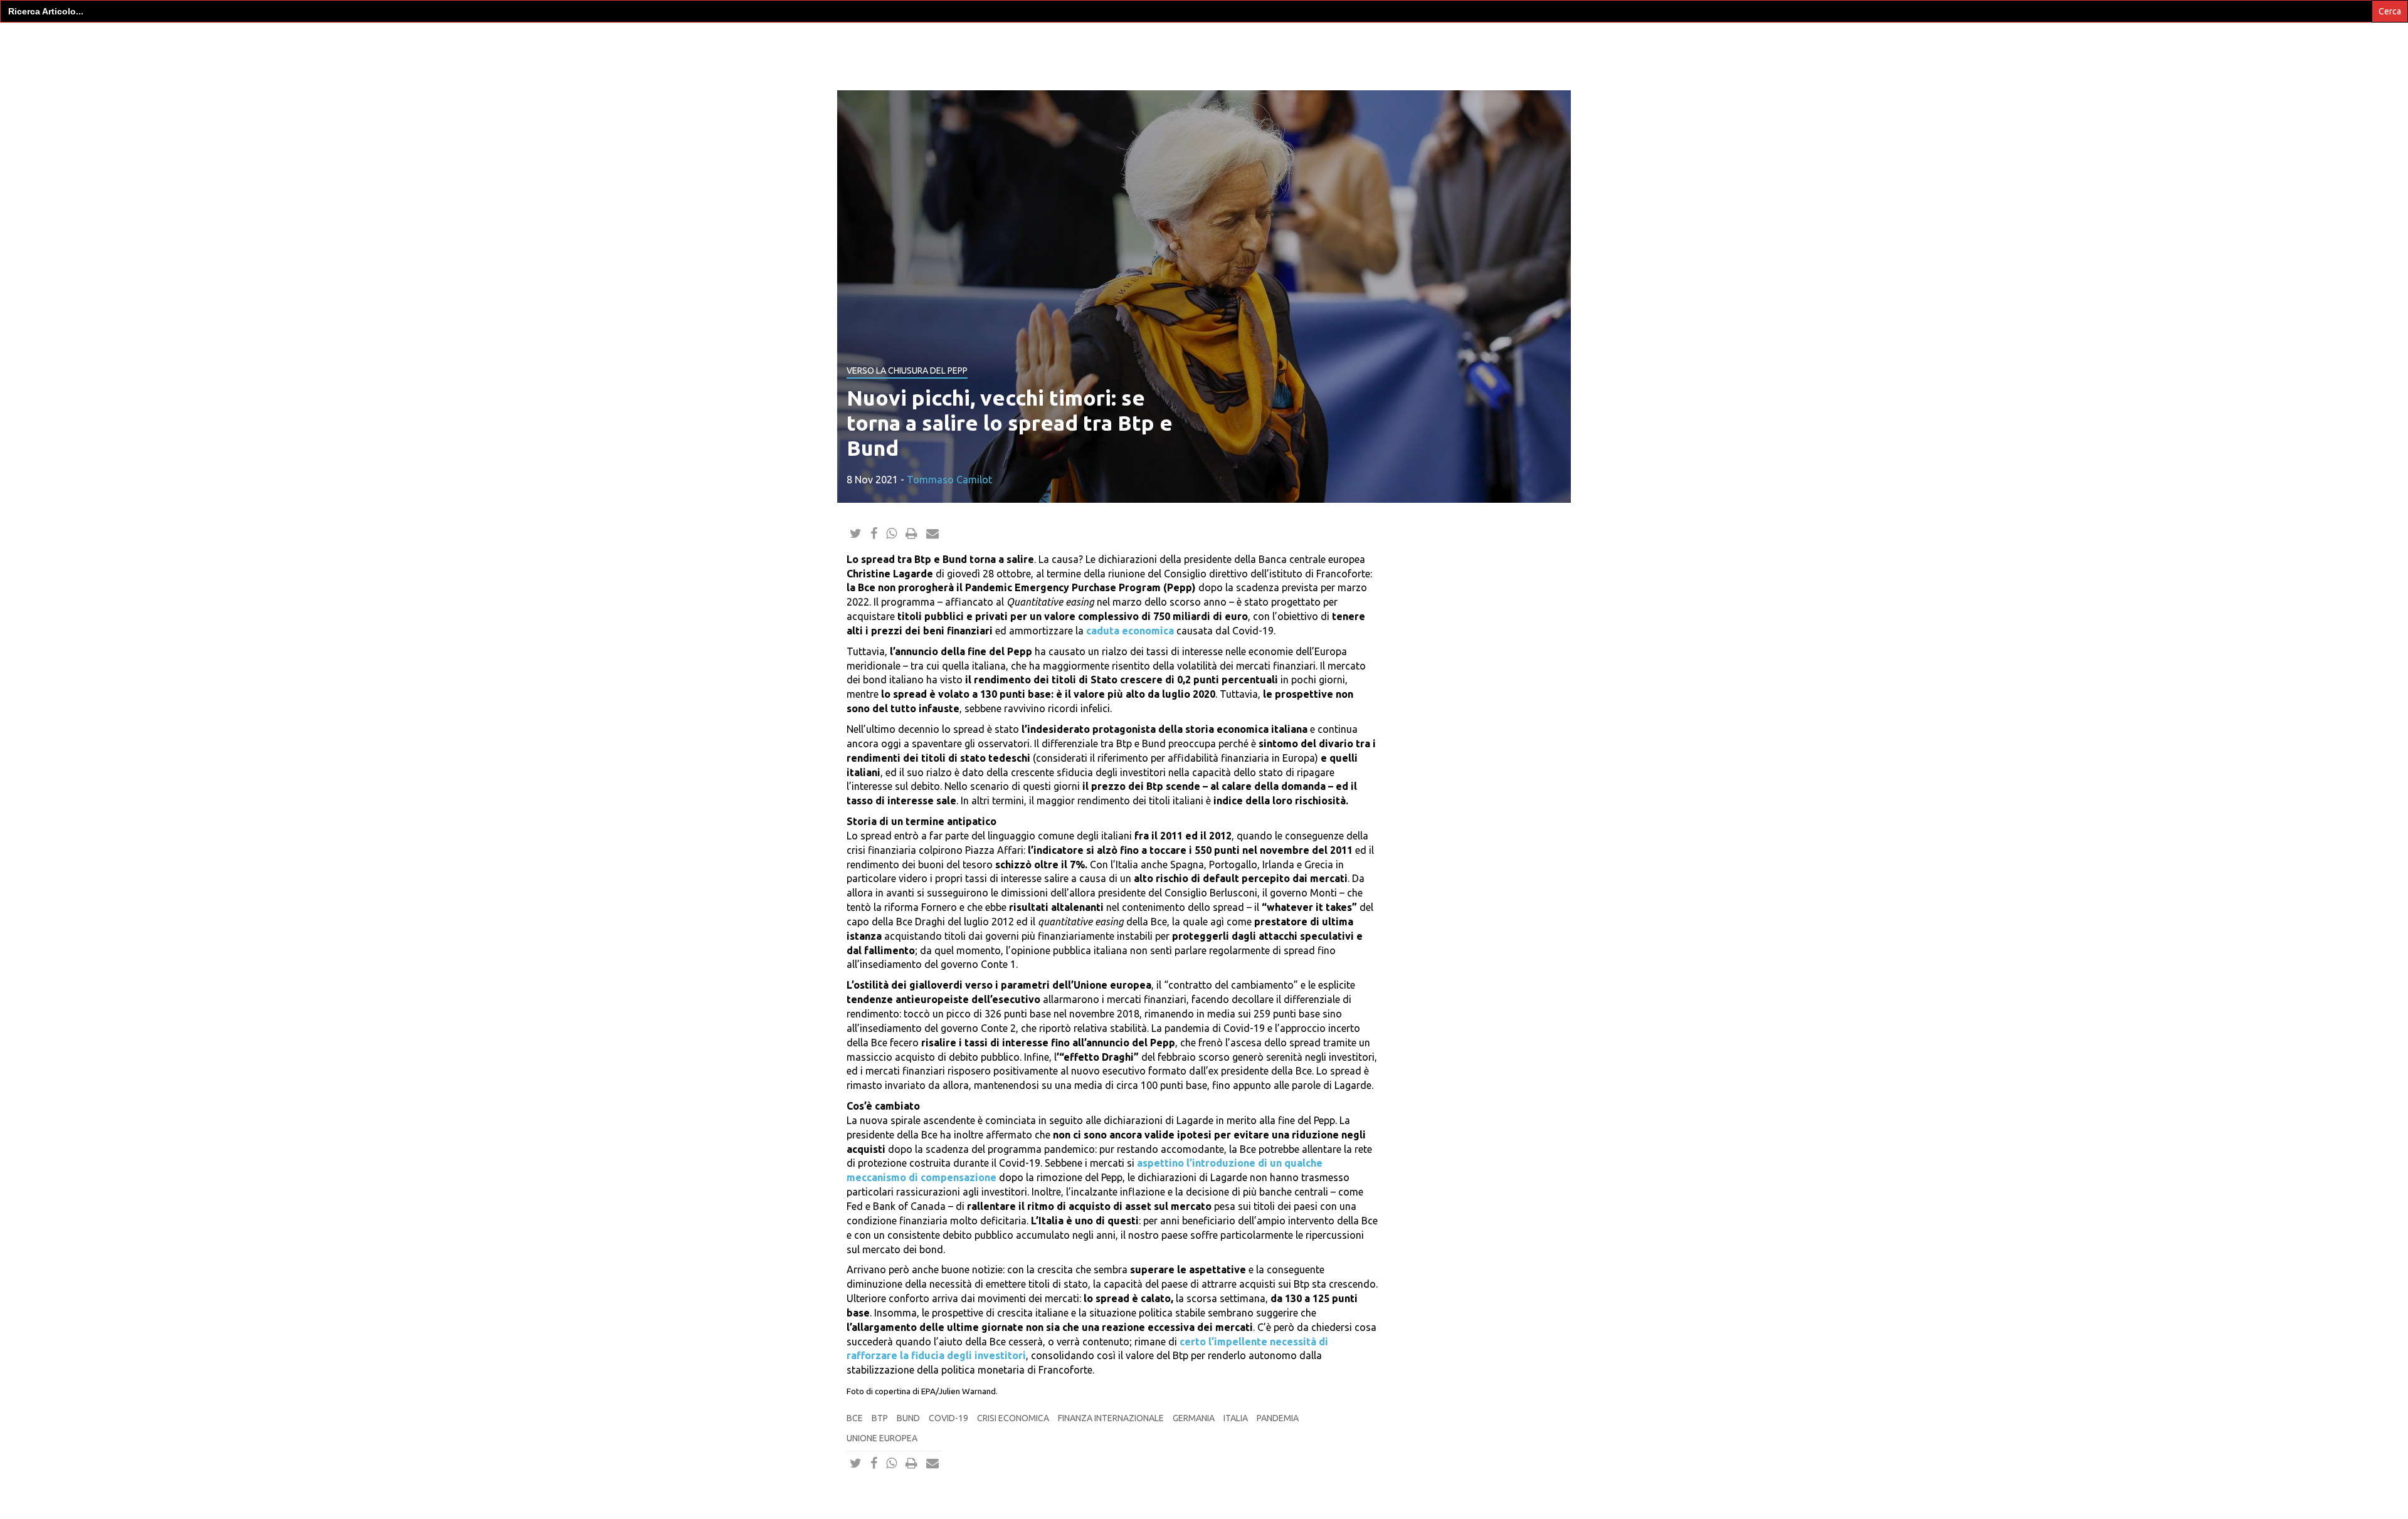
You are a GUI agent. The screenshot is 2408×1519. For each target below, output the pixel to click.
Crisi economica (1013, 1418)
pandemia (1278, 1418)
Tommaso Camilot (949, 480)
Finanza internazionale (1111, 1418)
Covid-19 (948, 1418)
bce (855, 1418)
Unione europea (882, 1438)
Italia (1236, 1418)
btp (880, 1418)
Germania (1194, 1418)
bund (908, 1418)
